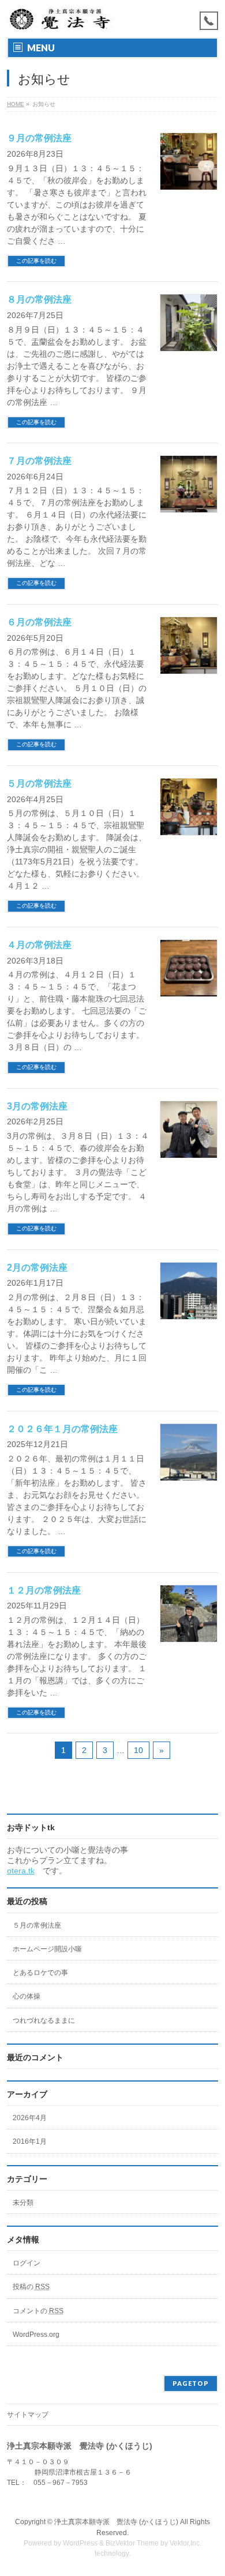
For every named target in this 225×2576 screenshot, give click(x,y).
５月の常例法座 (39, 783)
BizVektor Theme (132, 2543)
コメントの (38, 2311)
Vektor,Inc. (185, 2543)
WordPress (80, 2543)
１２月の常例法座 (44, 1590)
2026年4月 (30, 2118)
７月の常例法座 (39, 461)
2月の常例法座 (37, 1268)
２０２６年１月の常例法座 (62, 1429)
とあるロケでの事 (40, 1973)
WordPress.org (36, 2335)
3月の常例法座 (37, 1106)
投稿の (31, 2287)
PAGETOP (191, 2383)
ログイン (27, 2263)
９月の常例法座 (39, 138)
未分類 (23, 2203)
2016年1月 (30, 2141)
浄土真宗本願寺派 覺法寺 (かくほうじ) (116, 2522)
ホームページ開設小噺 (47, 1949)
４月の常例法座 (39, 945)
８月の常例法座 (39, 299)
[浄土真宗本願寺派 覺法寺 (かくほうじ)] (61, 19)
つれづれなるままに (44, 2020)
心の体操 (27, 1996)
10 (138, 1750)
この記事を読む (36, 261)
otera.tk (21, 1871)
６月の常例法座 (39, 622)
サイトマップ (28, 2415)
